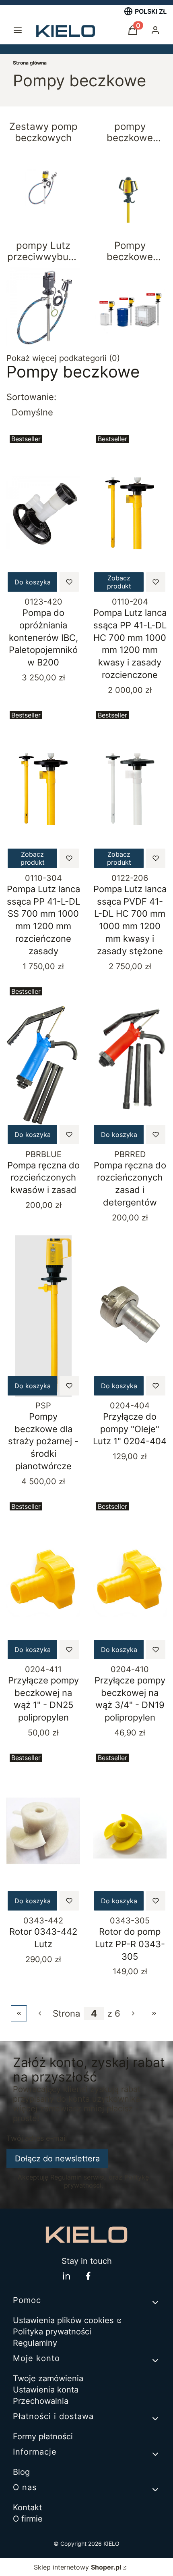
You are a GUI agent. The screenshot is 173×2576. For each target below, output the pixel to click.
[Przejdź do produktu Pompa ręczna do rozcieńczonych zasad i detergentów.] (130, 1065)
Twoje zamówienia (48, 2378)
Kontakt (27, 2507)
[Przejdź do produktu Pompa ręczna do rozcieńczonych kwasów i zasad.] (43, 1065)
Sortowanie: (31, 397)
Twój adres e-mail (37, 2138)
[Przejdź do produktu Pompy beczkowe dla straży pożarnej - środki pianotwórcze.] (43, 1316)
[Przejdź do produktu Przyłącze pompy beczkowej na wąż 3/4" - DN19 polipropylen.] (130, 1580)
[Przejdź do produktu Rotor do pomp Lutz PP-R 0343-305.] (130, 1831)
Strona (66, 2013)
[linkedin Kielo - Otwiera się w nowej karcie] (66, 2276)
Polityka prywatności (52, 2332)
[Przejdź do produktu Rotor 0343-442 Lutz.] (43, 1831)
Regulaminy (35, 2343)
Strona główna (30, 63)
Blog (21, 2472)
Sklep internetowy (77, 2567)
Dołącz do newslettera (57, 2159)
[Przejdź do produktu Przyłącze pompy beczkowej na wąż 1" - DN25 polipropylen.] (43, 1580)
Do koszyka (33, 582)
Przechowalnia (41, 2401)
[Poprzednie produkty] (40, 2013)
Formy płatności (43, 2436)
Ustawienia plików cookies (64, 2320)
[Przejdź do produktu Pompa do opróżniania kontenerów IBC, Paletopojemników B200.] (43, 512)
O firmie (28, 2519)
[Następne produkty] (133, 2013)
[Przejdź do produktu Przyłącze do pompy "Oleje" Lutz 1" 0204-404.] (130, 1316)
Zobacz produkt (119, 582)
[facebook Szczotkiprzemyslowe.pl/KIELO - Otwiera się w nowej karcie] (88, 2276)
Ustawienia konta (46, 2390)
